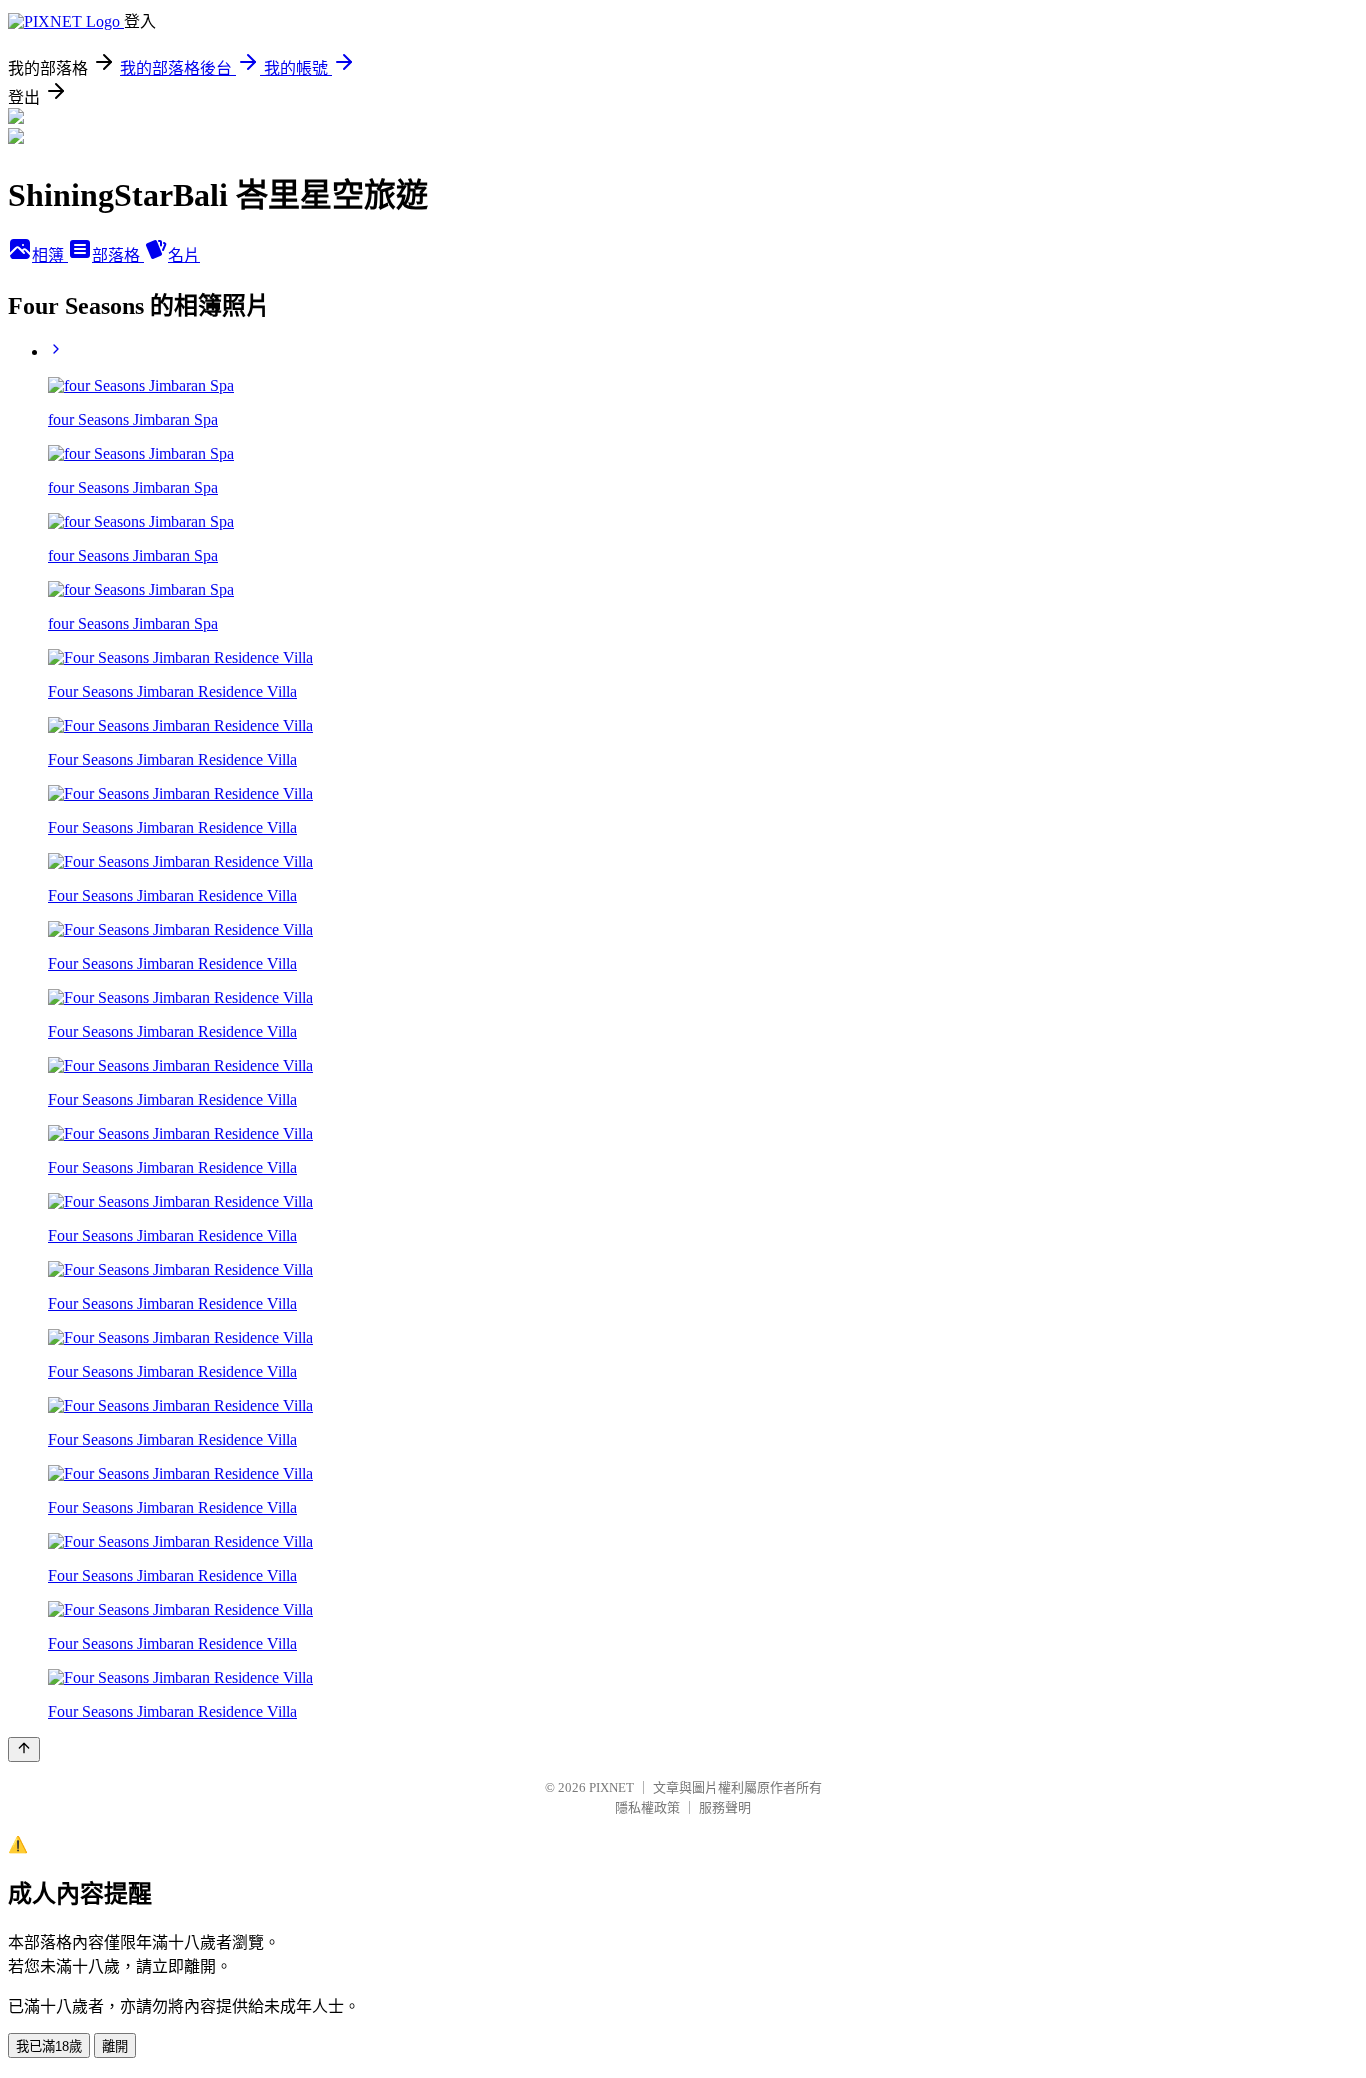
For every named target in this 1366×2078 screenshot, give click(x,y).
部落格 (118, 255)
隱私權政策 (647, 1807)
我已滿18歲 (49, 2046)
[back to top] (24, 1749)
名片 (184, 255)
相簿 (50, 255)
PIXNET (611, 1787)
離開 (115, 2046)
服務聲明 (725, 1807)
